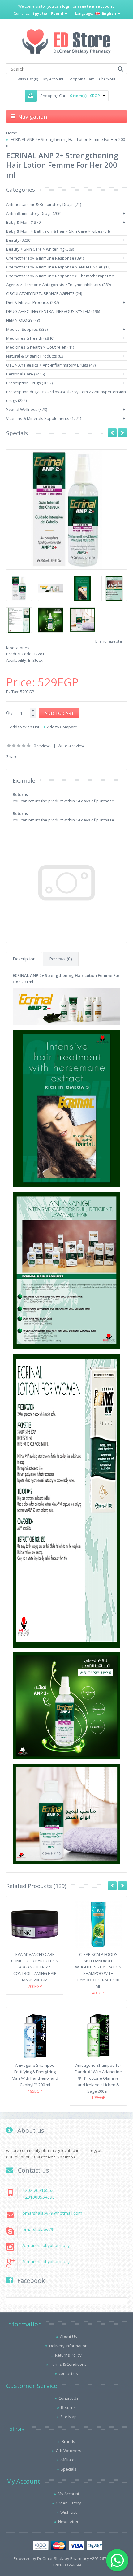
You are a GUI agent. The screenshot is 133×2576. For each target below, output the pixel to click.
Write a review (71, 746)
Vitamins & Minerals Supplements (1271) (44, 418)
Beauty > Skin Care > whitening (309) (40, 249)
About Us (69, 2336)
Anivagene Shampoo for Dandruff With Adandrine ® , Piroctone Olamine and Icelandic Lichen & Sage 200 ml (98, 2078)
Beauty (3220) (19, 240)
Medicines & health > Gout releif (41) (40, 347)
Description (24, 959)
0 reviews (43, 746)
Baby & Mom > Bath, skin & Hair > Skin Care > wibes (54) (58, 231)
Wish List (69, 2512)
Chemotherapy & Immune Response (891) (45, 258)
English (109, 13)
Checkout (107, 79)
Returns (68, 2407)
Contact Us (69, 2398)
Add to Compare (62, 727)
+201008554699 (39, 2197)
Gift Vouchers (69, 2451)
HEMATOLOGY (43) (23, 320)
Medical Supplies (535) (27, 329)
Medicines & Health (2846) (30, 338)
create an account (96, 6)
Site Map (69, 2417)
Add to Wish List (25, 727)
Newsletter (68, 2521)
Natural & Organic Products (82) (35, 356)
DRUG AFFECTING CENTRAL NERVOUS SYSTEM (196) (53, 311)
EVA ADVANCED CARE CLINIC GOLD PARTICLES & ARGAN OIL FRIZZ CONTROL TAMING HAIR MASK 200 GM (35, 1967)
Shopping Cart (81, 79)
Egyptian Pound (48, 13)
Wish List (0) (28, 79)
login (67, 6)
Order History (68, 2503)
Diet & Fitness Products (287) (32, 302)
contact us (68, 2373)
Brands (68, 2441)
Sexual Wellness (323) (27, 409)
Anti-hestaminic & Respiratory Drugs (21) (44, 204)
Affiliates (69, 2460)
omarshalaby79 (38, 2229)
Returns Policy (68, 2355)
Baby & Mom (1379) (24, 222)
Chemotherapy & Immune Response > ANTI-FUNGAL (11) (58, 267)
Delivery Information (68, 2346)
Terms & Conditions (68, 2364)
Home (12, 133)
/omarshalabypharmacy (46, 2245)
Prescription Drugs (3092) (29, 383)
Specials (69, 2469)
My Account (53, 79)
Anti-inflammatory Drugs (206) (34, 213)
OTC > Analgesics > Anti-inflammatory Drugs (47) (51, 365)
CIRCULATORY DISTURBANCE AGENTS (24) (44, 293)
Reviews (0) (61, 959)
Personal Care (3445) (26, 374)
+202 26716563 (38, 2190)
